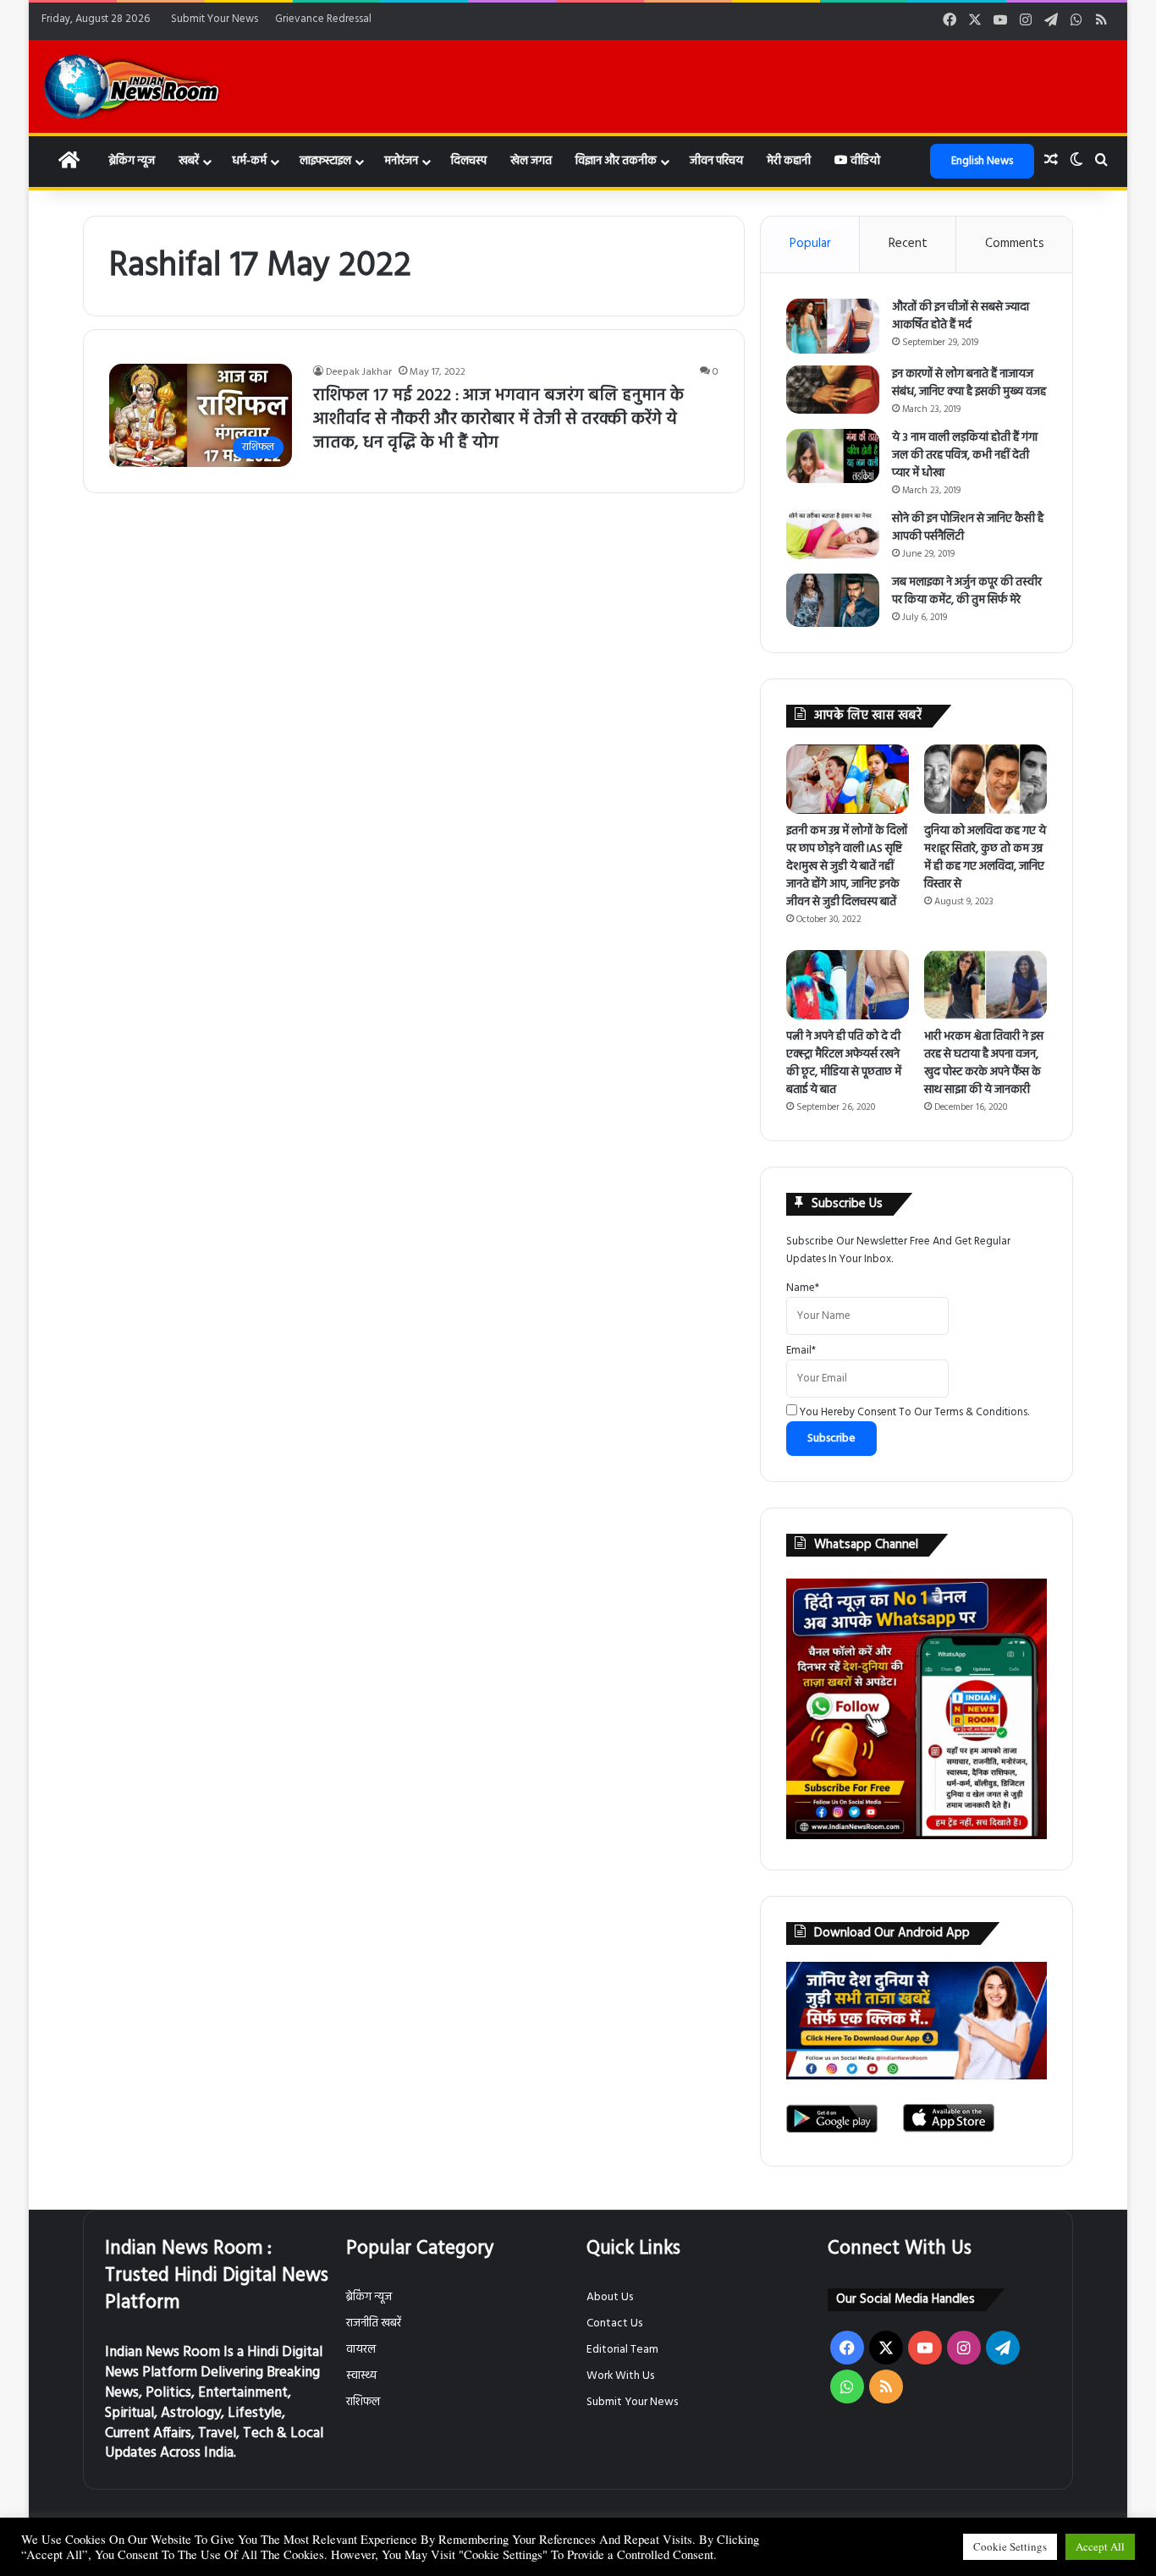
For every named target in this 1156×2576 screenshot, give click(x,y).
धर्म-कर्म (249, 161)
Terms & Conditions (981, 1412)
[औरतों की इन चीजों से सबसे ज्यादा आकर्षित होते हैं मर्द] (833, 327)
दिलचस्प (469, 161)
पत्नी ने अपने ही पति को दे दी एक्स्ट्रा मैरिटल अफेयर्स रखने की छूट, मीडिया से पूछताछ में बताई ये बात (844, 1063)
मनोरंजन (401, 161)
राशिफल (363, 2402)
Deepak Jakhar (359, 372)
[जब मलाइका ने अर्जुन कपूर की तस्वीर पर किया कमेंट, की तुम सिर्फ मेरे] (833, 600)
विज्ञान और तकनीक (616, 161)
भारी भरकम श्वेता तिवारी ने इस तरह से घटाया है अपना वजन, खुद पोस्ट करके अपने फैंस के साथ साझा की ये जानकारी (984, 1063)
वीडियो (864, 161)
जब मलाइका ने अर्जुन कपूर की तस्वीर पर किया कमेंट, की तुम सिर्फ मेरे (967, 591)
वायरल (361, 2350)
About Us (610, 2297)
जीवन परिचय (716, 161)
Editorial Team (622, 2350)
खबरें (189, 161)
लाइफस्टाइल (325, 161)
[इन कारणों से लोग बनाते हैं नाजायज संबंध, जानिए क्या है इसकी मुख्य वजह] (833, 390)
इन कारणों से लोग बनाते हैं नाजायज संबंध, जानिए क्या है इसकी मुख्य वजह (969, 383)
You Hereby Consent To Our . (913, 1412)
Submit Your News (215, 19)
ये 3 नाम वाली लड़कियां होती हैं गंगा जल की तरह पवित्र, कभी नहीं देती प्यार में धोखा (965, 456)
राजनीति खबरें (374, 2323)
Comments (1015, 244)
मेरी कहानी (789, 161)
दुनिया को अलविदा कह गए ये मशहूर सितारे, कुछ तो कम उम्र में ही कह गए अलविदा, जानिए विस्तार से (985, 858)
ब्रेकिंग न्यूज (132, 161)
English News (982, 161)
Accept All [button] (1100, 2546)
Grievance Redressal (323, 19)
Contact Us (614, 2323)
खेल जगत (531, 161)
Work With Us (620, 2376)
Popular (810, 244)
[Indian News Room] (132, 86)
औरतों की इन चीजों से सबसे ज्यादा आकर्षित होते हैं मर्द (961, 316)
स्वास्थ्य (361, 2376)
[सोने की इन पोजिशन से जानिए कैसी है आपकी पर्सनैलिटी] (833, 535)
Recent (908, 244)
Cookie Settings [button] (1010, 2546)
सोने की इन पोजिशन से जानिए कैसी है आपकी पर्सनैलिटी (968, 528)
